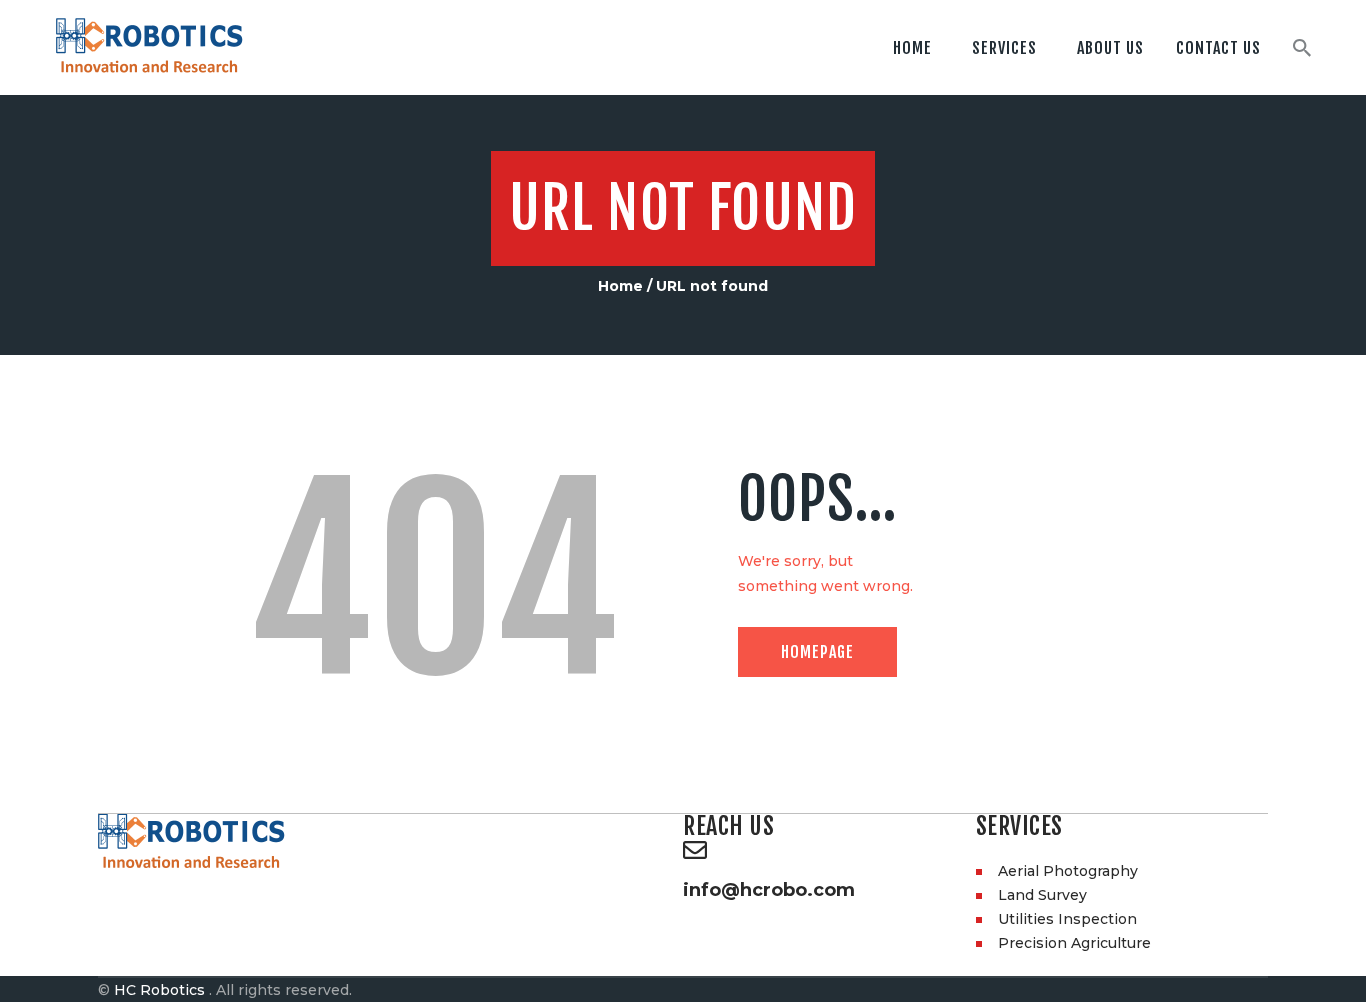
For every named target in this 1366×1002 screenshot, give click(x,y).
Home (620, 286)
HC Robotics (159, 990)
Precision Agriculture (1074, 943)
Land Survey (1042, 895)
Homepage (817, 652)
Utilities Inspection (1067, 919)
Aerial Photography (1068, 871)
